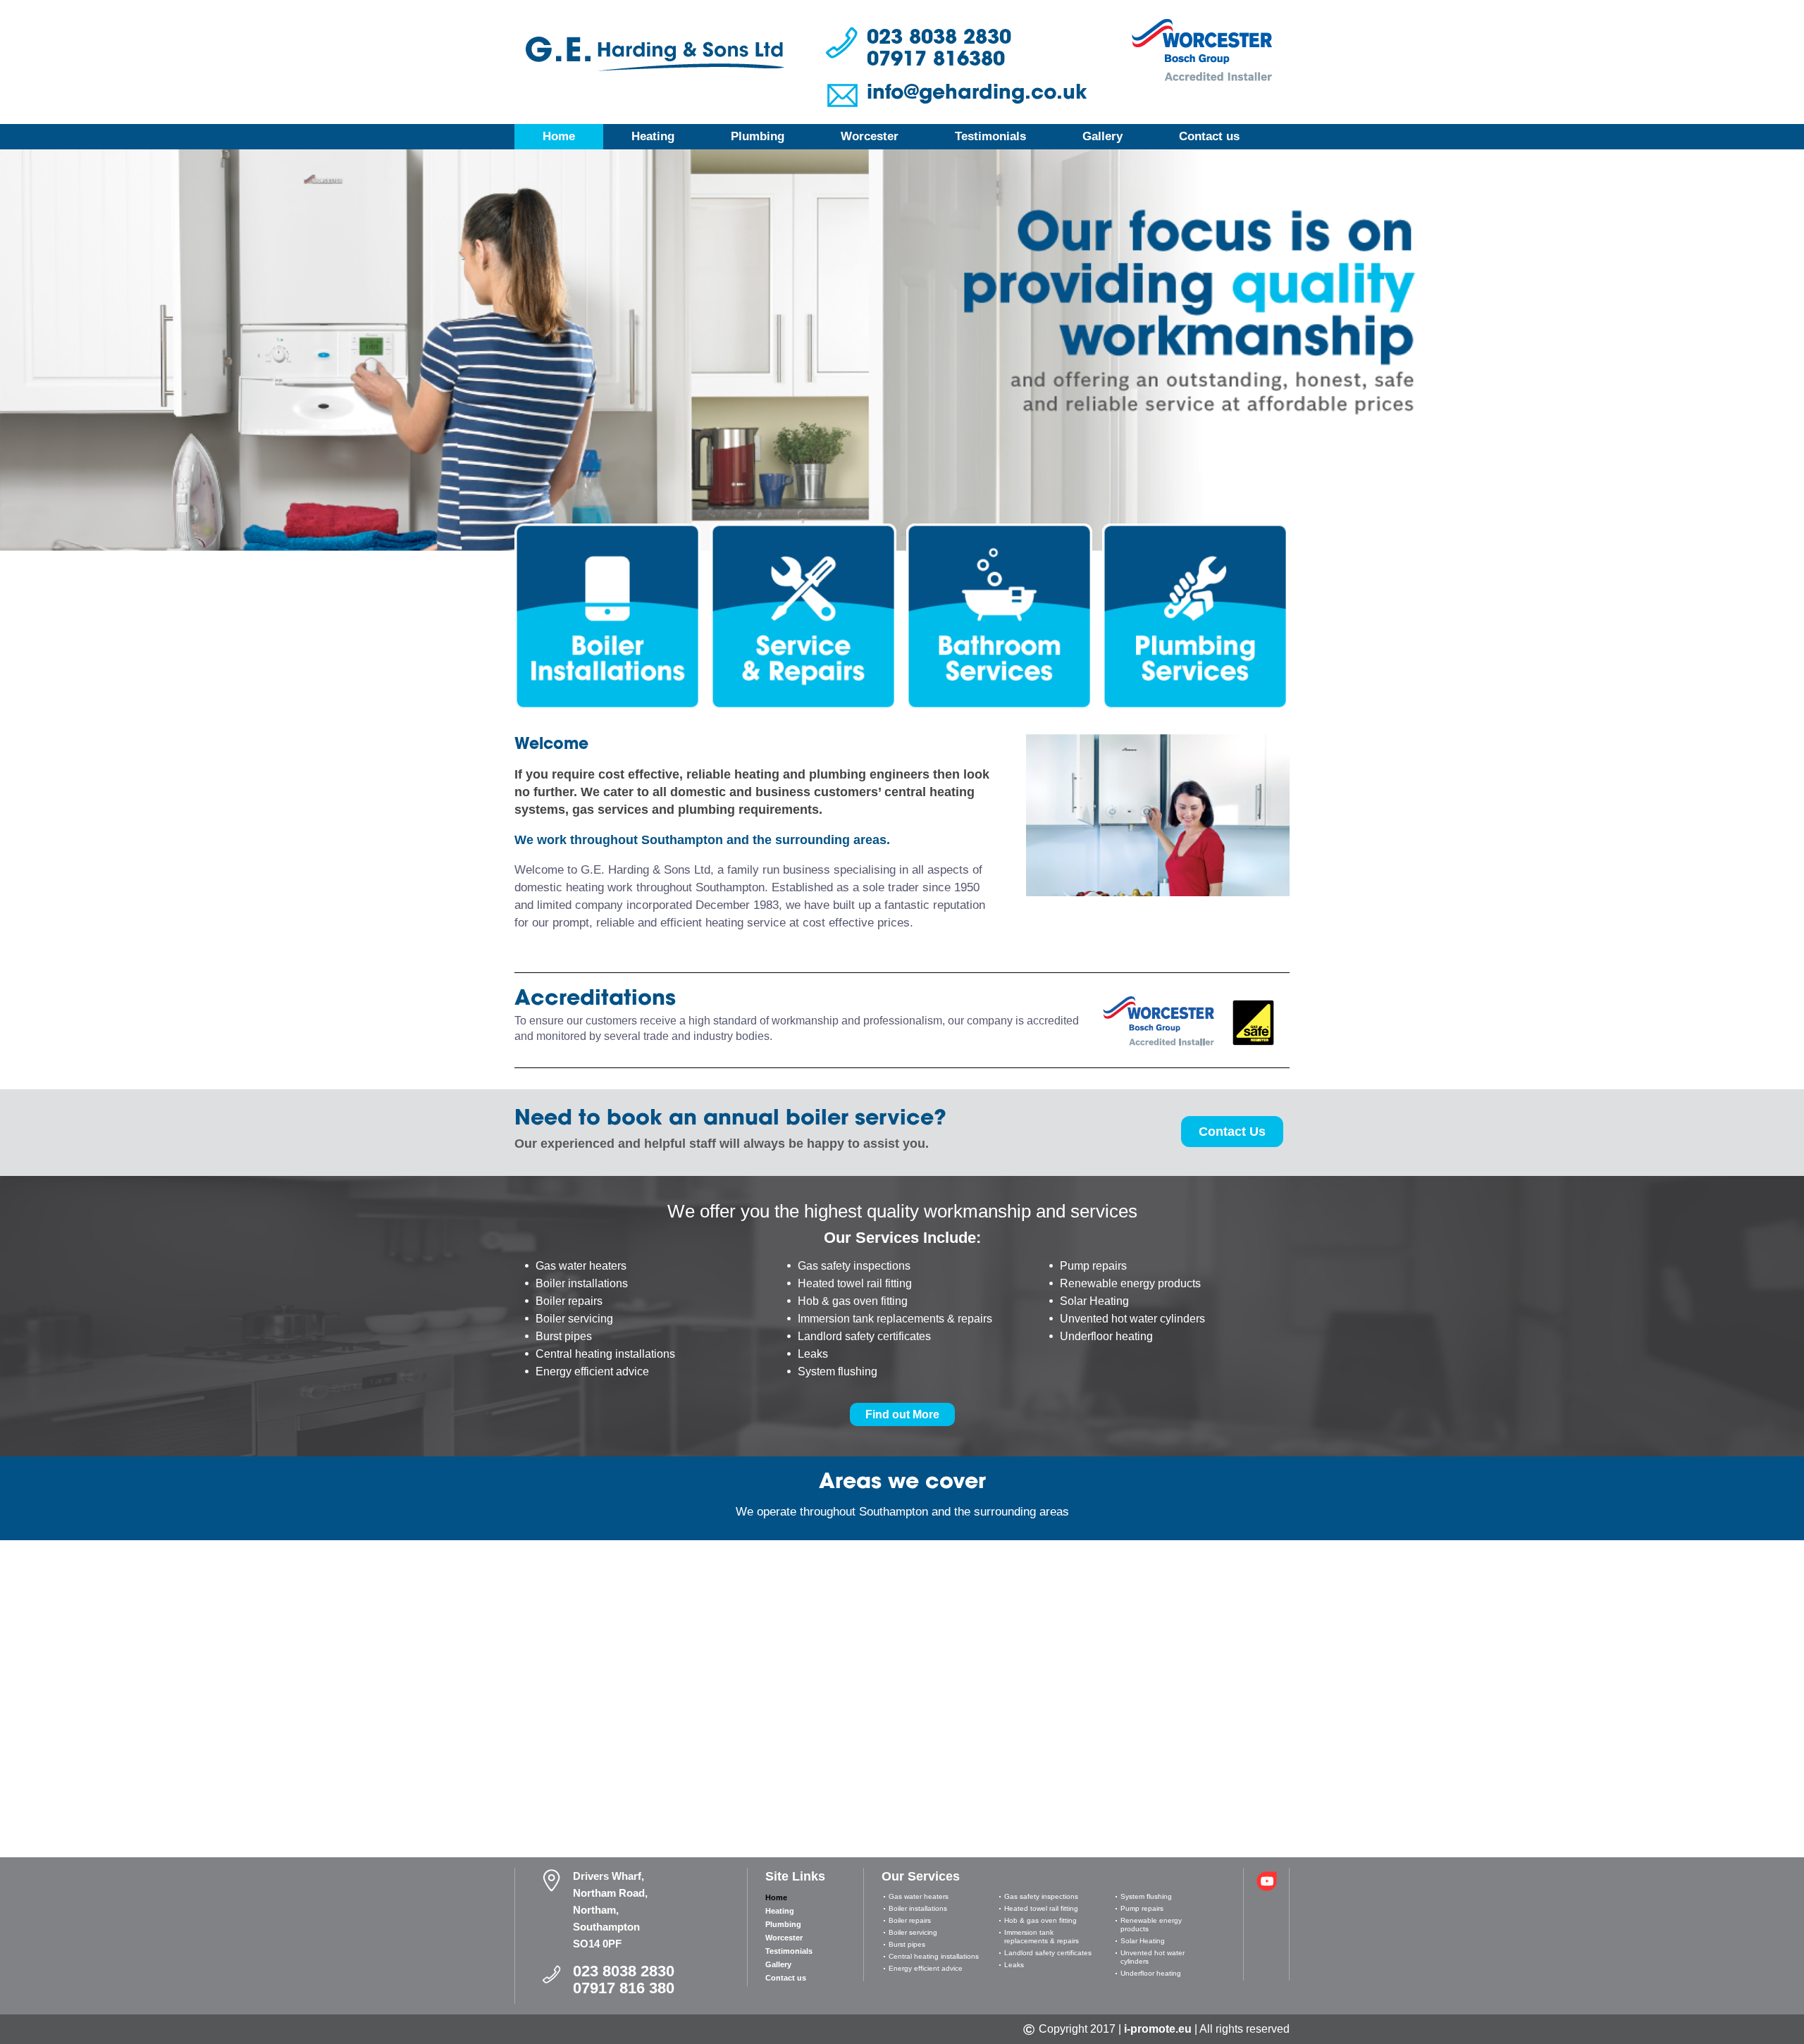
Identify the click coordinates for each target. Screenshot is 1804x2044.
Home (559, 136)
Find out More (902, 1414)
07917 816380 (936, 58)
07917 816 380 (624, 1988)
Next (1785, 331)
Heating (653, 136)
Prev (19, 331)
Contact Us (1232, 1132)
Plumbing (758, 136)
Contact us (1209, 136)
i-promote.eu (1158, 2029)
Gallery (1102, 136)
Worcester (870, 136)
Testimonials (990, 136)
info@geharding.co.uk (977, 92)
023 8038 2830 (939, 37)
